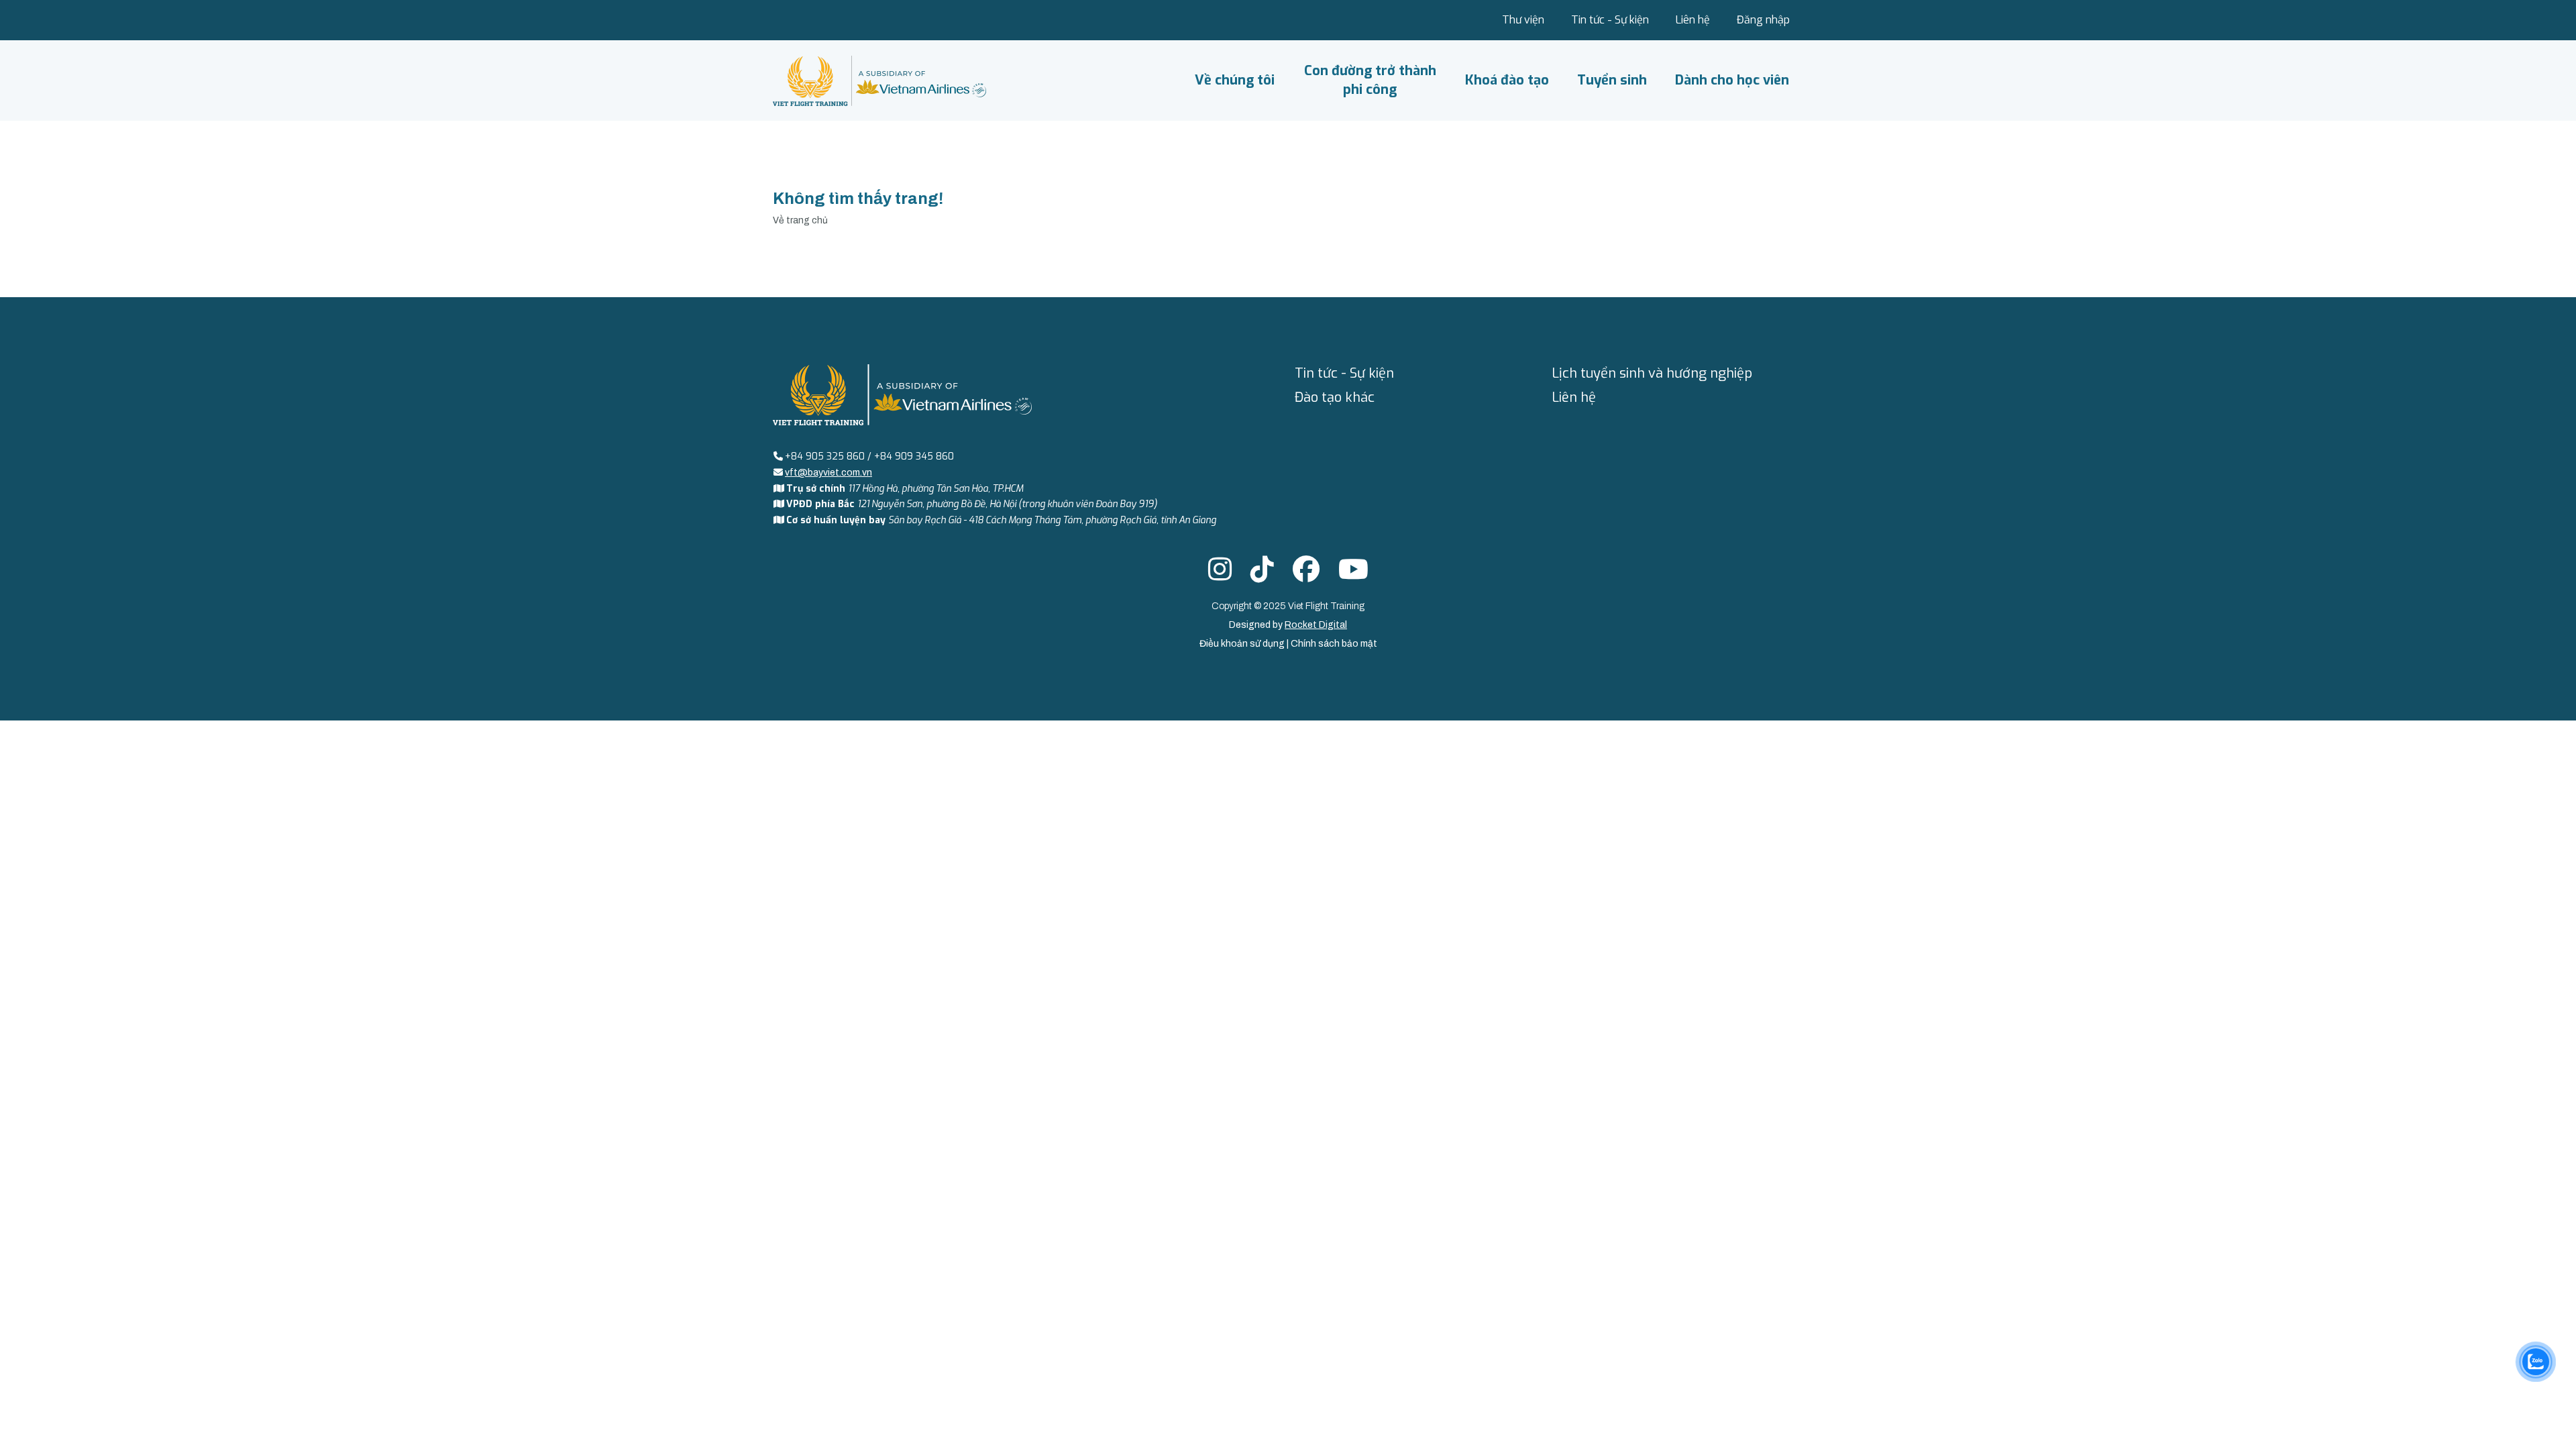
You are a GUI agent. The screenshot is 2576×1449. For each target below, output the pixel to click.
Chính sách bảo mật (1334, 644)
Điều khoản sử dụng (1243, 644)
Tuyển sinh (1612, 80)
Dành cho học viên (1732, 80)
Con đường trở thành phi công (1370, 80)
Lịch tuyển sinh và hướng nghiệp (1652, 373)
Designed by (1288, 625)
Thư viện (1523, 20)
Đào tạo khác (1335, 397)
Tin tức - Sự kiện (1610, 20)
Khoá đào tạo (1507, 80)
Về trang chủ (800, 220)
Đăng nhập (1763, 20)
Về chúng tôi (1235, 80)
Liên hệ (1693, 20)
